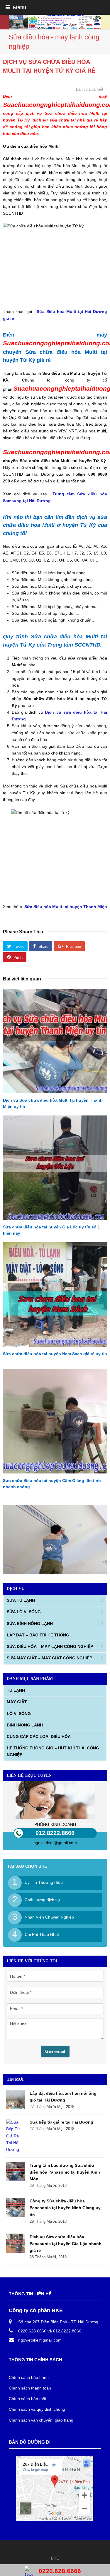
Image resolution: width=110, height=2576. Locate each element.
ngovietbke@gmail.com (40, 2340)
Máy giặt (17, 1702)
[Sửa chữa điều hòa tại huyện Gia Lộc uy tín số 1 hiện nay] (55, 1168)
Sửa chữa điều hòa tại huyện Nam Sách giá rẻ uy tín (55, 1354)
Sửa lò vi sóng (24, 1612)
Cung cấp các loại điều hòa (39, 1736)
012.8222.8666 (55, 1833)
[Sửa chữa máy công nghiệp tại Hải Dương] (55, 22)
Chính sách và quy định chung (37, 2409)
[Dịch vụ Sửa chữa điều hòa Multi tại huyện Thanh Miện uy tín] (55, 1041)
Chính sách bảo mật (28, 2399)
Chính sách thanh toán (30, 2388)
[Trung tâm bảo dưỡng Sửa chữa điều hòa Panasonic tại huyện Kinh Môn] (16, 2172)
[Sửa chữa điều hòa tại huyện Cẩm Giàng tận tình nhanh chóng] (55, 1421)
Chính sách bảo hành (29, 2377)
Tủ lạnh (16, 1690)
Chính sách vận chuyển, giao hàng (41, 2420)
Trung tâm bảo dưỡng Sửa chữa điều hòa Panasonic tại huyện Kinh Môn (65, 2172)
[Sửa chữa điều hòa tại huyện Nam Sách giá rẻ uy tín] (55, 1294)
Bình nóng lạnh (25, 1725)
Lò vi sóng (19, 1714)
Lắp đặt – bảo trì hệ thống (38, 1635)
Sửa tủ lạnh (21, 1600)
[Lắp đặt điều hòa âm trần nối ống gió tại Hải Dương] (16, 2100)
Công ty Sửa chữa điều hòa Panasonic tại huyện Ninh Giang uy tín (65, 2208)
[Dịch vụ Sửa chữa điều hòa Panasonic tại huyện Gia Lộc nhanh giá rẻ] (16, 2243)
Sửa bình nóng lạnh (30, 1623)
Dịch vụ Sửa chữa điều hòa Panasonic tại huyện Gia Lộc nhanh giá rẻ (66, 2244)
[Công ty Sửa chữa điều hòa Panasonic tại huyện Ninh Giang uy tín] (16, 2207)
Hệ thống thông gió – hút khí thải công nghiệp (53, 1751)
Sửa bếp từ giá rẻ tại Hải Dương (61, 2122)
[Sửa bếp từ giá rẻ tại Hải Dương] (16, 2136)
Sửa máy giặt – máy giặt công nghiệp (49, 1658)
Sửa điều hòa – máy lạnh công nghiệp (50, 1646)
